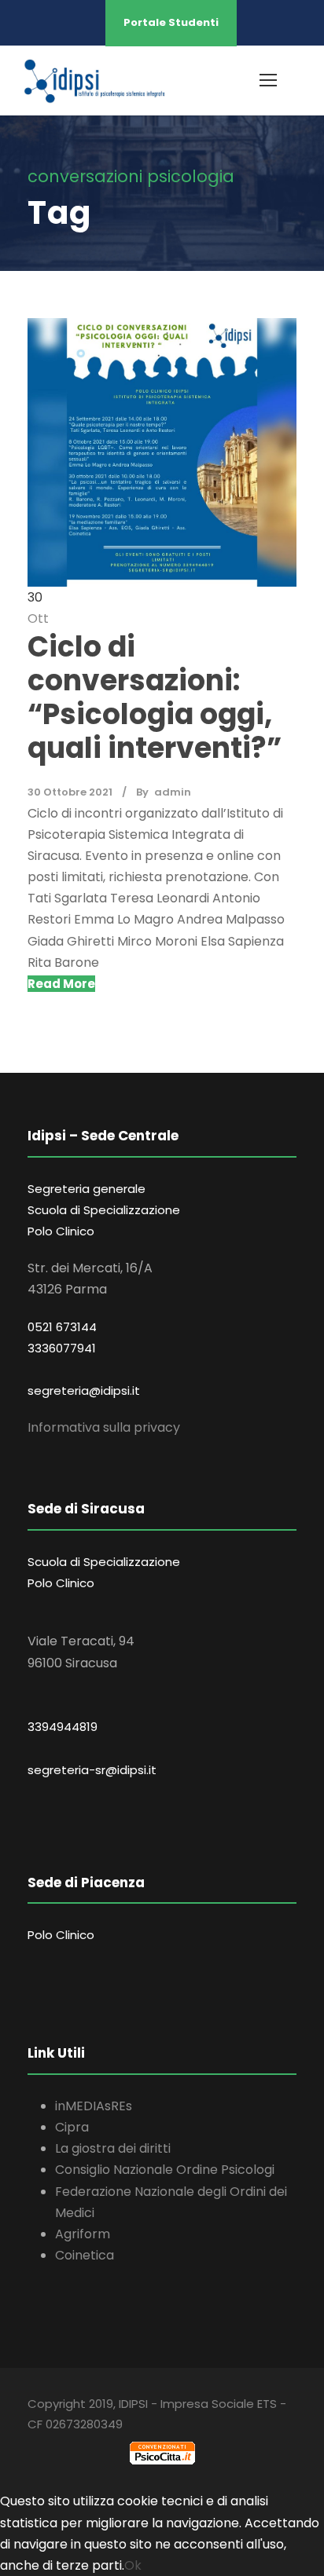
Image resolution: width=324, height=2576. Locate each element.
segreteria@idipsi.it (84, 1390)
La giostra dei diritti (113, 2148)
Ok (133, 2565)
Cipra (72, 2127)
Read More (61, 984)
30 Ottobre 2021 (70, 792)
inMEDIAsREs (94, 2106)
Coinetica (85, 2255)
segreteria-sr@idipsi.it (92, 1770)
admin (173, 792)
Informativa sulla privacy (104, 1427)
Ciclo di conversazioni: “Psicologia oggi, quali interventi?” (155, 698)
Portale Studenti (171, 22)
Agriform (83, 2234)
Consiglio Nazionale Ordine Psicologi (165, 2170)
